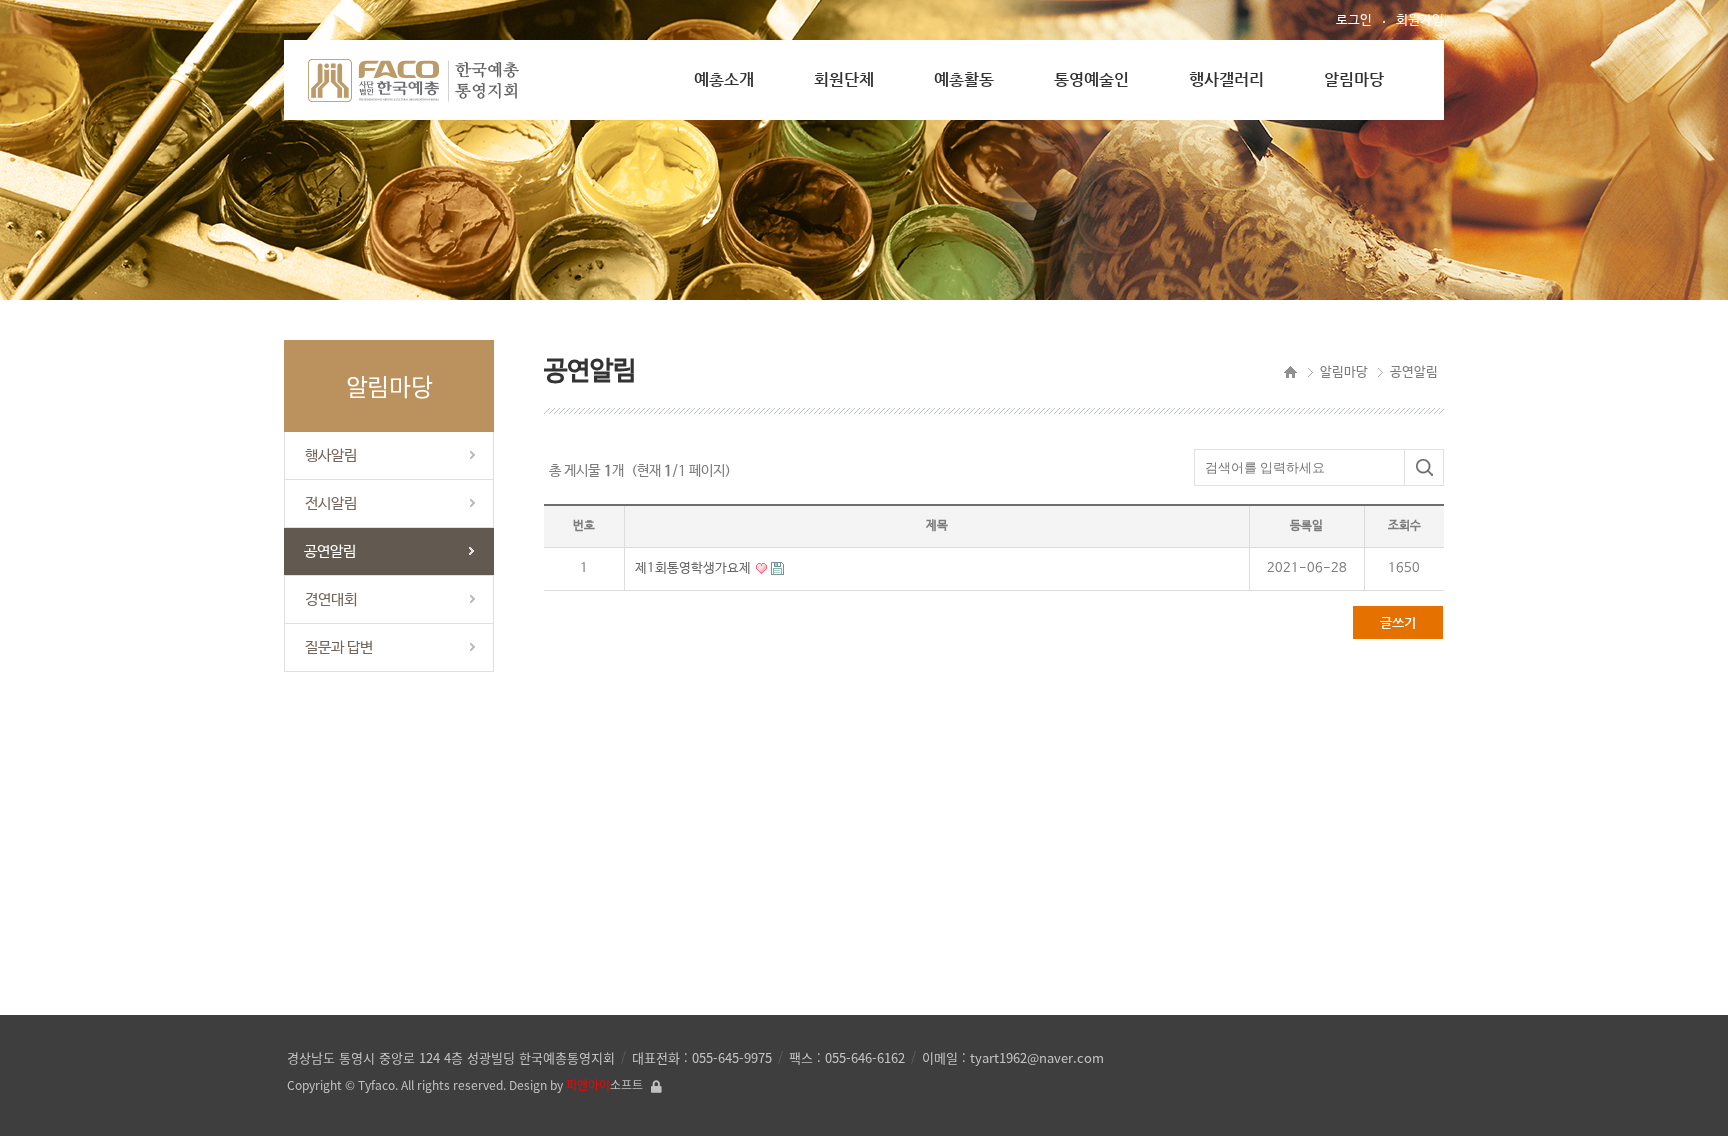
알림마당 (1354, 79)
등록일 (1306, 526)
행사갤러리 (1226, 79)
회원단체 (844, 79)
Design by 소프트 (576, 1085)
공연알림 (330, 551)
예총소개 (724, 79)
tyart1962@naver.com (1037, 1057)
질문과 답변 (339, 647)
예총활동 (964, 79)
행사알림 (331, 455)
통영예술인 (1091, 79)
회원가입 (1420, 20)
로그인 (1354, 20)
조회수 (1404, 526)
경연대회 (331, 599)
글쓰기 (1398, 622)
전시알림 (331, 503)
